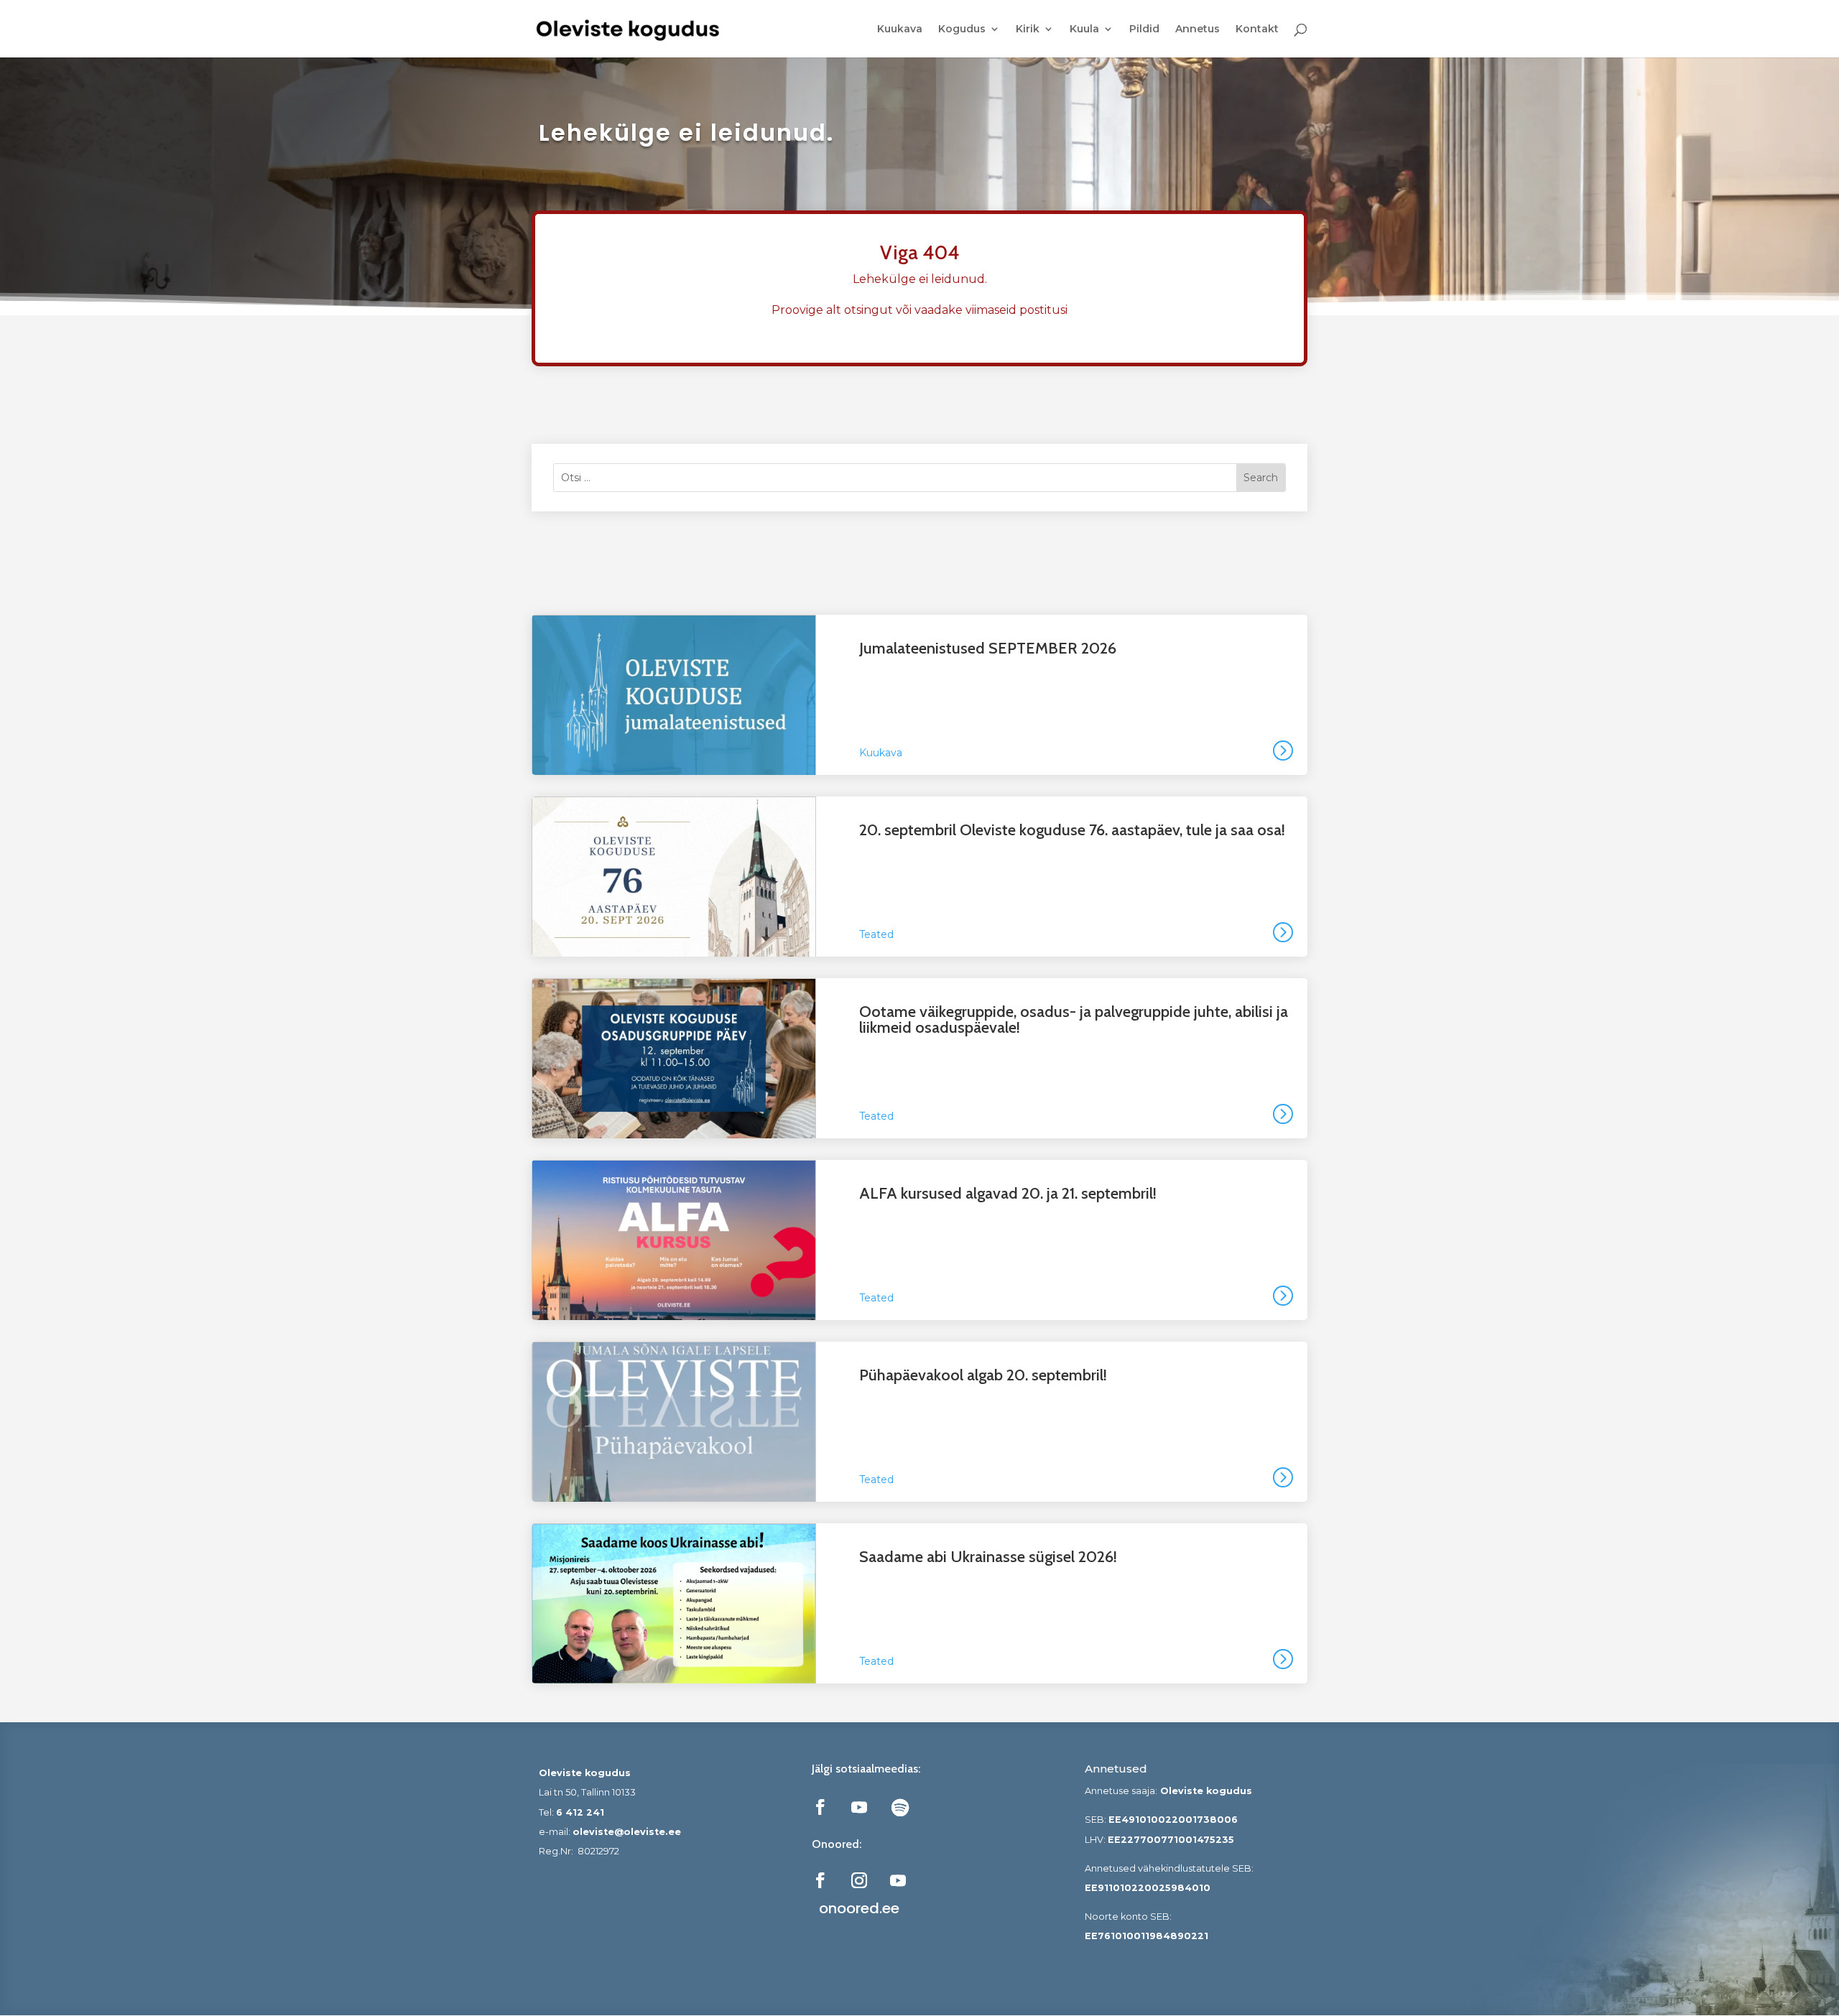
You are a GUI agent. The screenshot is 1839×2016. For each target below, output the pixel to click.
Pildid (1144, 29)
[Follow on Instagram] (859, 1880)
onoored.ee (859, 1908)
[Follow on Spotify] (900, 1807)
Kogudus (962, 29)
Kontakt (1257, 29)
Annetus (1198, 29)
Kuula (1084, 29)
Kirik (1028, 29)
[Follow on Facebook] (820, 1807)
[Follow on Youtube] (859, 1807)
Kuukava (900, 29)
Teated (876, 934)
